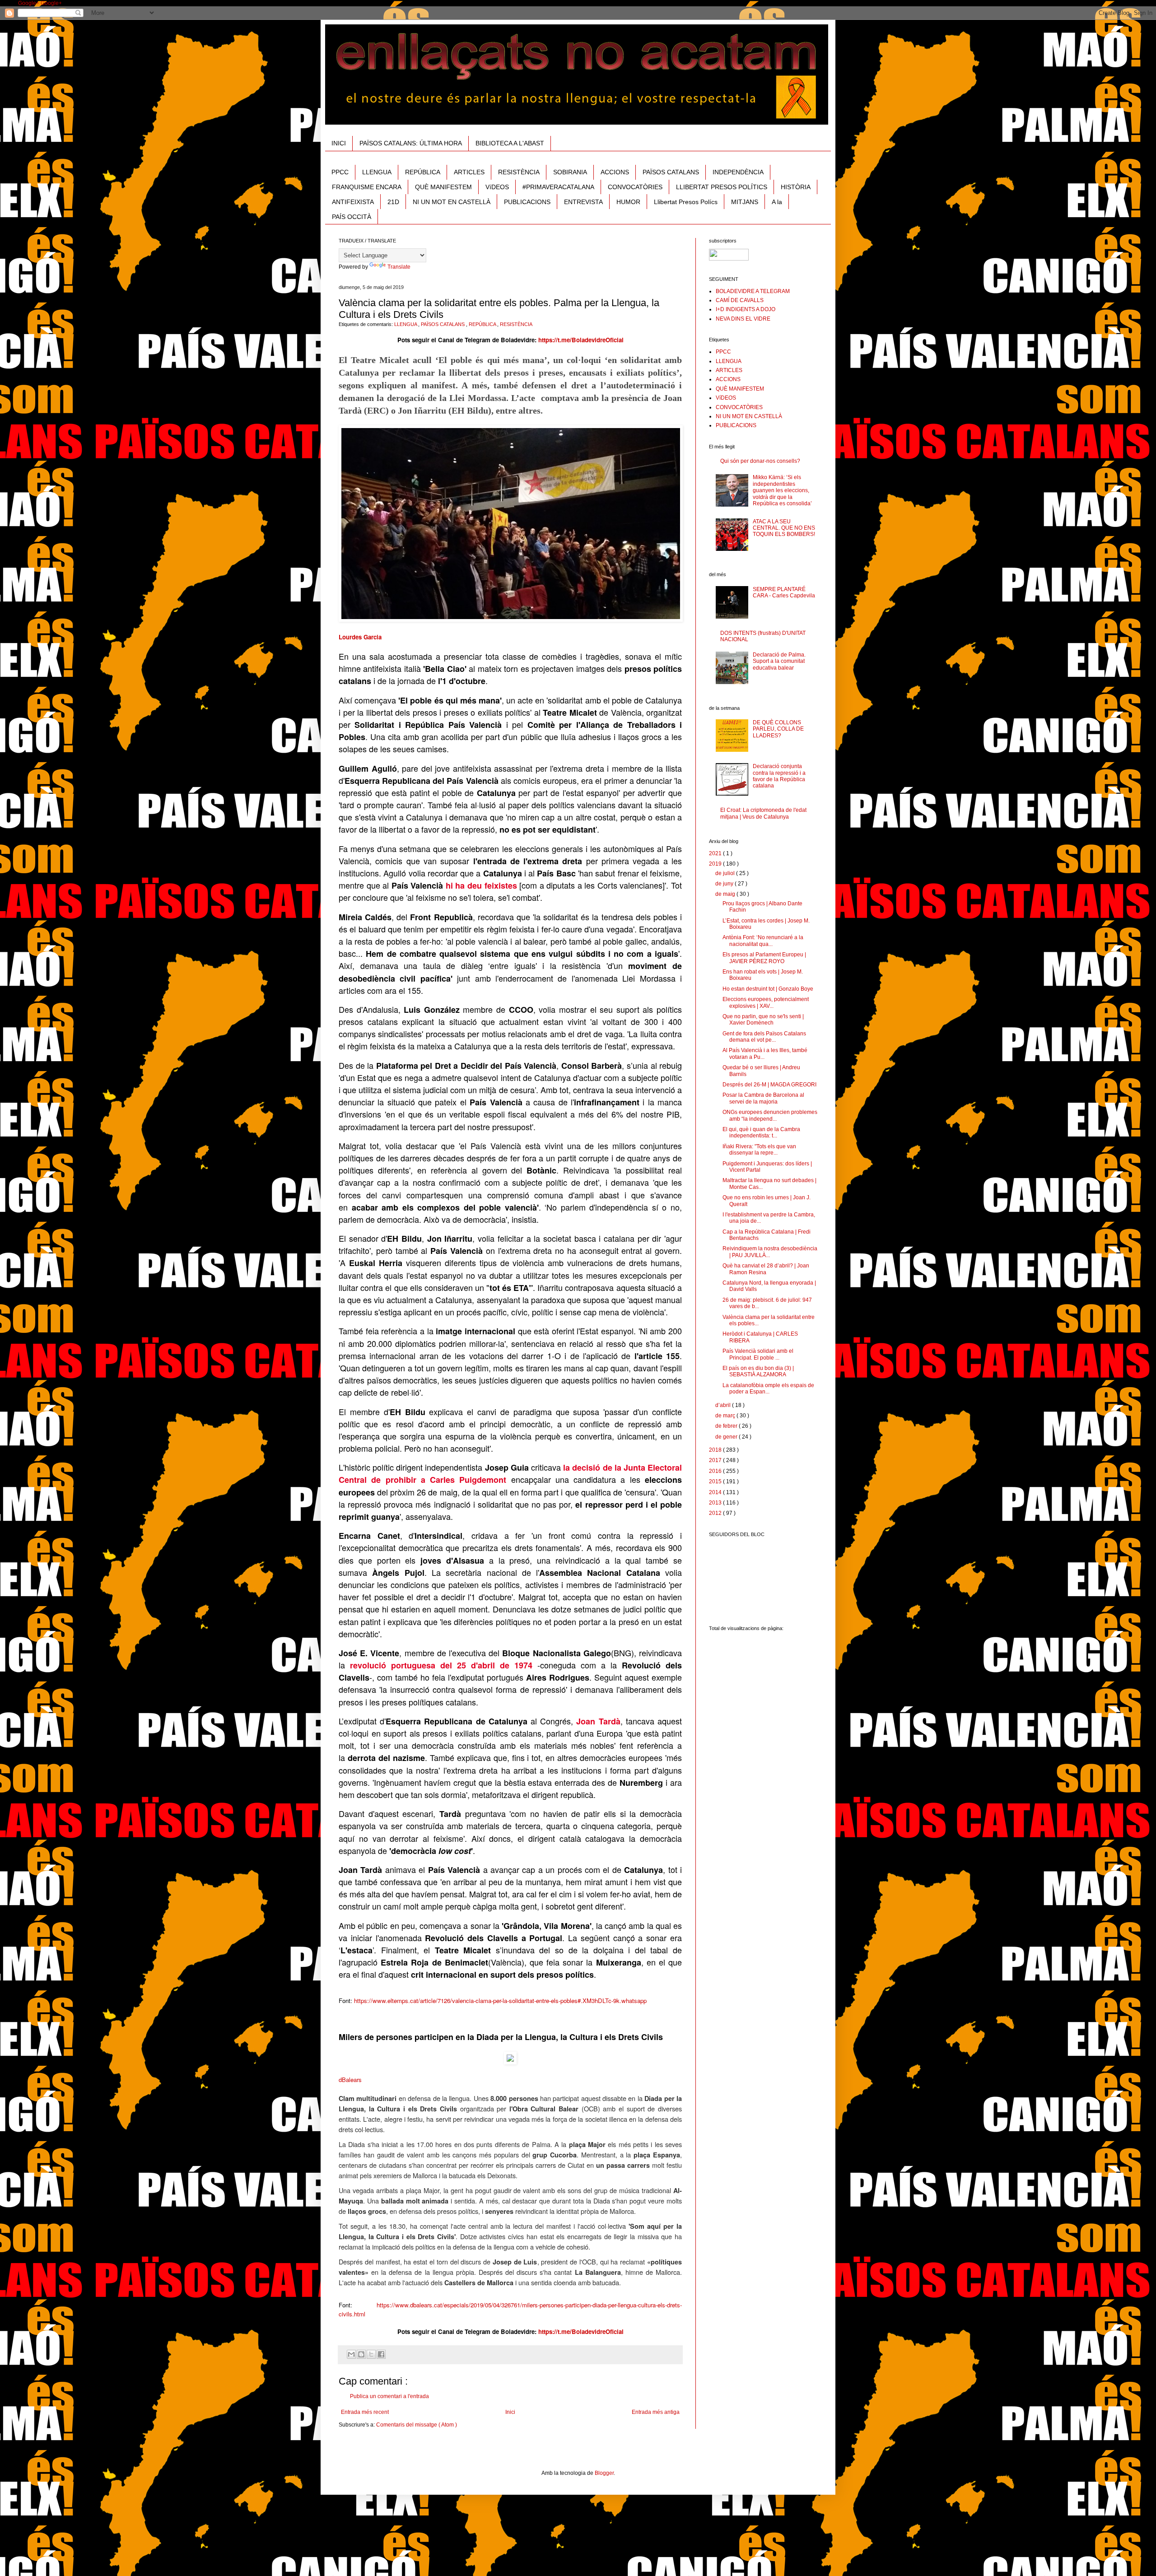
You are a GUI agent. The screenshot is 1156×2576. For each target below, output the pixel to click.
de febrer (727, 1426)
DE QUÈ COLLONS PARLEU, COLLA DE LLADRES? (778, 729)
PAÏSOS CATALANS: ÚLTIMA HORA (411, 143)
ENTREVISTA (583, 202)
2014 (716, 1492)
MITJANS (745, 202)
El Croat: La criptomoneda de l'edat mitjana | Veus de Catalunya (763, 813)
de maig (726, 894)
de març (726, 1416)
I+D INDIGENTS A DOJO (746, 309)
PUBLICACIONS (527, 202)
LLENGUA (377, 172)
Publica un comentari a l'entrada (389, 2396)
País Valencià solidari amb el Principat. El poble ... (758, 1354)
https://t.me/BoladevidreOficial (581, 340)
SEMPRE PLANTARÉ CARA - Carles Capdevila (784, 592)
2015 (716, 1481)
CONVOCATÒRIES (635, 187)
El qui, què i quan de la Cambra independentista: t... (761, 1132)
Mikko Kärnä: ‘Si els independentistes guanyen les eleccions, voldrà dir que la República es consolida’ (782, 490)
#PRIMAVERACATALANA (558, 187)
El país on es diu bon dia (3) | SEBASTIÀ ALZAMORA (758, 1371)
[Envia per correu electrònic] (351, 2354)
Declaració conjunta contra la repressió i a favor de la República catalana (779, 776)
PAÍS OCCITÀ (352, 217)
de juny (725, 884)
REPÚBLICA (423, 172)
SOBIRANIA (570, 172)
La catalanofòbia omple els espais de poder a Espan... (768, 1388)
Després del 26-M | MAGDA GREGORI (769, 1085)
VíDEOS (497, 187)
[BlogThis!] (361, 2354)
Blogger (604, 2473)
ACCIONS (615, 172)
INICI (339, 143)
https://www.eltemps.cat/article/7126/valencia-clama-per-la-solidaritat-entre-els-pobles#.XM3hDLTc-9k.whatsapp (500, 2001)
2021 (716, 853)
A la (777, 202)
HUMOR (628, 202)
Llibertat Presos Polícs (686, 202)
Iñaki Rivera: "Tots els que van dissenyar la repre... (759, 1150)
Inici (510, 2412)
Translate (399, 267)
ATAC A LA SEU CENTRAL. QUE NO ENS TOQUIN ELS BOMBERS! (784, 528)
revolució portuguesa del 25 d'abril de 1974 (441, 1665)
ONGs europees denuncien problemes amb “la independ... (770, 1115)
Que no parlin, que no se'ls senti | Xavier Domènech (763, 1020)
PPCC (340, 172)
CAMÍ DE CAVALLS (740, 300)
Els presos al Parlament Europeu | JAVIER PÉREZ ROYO (764, 958)
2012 (716, 1513)
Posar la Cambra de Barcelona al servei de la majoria (763, 1098)
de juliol (726, 873)
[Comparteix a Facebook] (381, 2354)
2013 (716, 1503)
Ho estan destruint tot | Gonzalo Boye (768, 989)
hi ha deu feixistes (481, 885)
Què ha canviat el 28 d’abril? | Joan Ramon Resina (766, 1269)
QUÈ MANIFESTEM (443, 187)
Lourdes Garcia (360, 637)
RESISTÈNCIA (519, 172)
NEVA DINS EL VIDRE (743, 319)
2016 (716, 1471)
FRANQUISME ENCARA (367, 187)
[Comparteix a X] (371, 2354)
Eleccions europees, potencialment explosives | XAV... (766, 1002)
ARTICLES (469, 172)
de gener (727, 1437)
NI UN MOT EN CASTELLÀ (452, 202)
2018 (716, 1450)
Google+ (29, 3)
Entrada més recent (365, 2412)
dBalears (350, 2080)
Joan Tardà (598, 1721)
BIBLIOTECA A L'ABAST (510, 143)
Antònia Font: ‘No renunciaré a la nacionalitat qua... (763, 941)
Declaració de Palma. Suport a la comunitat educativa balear (779, 661)
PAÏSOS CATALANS (671, 172)
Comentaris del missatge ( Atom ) (417, 2425)
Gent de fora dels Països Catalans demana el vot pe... (764, 1037)
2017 (716, 1460)
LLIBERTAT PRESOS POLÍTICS (722, 187)
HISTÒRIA (796, 187)
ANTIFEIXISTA (353, 202)
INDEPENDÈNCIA (738, 172)
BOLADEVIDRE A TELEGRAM (753, 291)
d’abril (724, 1405)
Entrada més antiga (656, 2412)
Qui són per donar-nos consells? (760, 461)
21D (393, 202)
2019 (716, 864)
